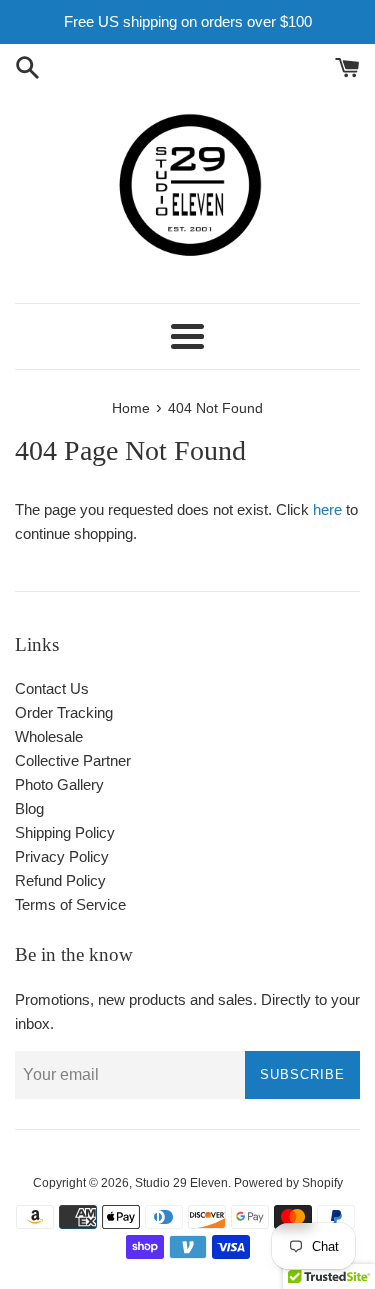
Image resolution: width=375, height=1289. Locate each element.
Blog (29, 808)
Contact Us (52, 688)
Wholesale (49, 736)
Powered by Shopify (288, 1183)
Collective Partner (73, 760)
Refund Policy (60, 880)
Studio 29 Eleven (181, 1183)
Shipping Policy (65, 832)
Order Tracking (64, 712)
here (327, 509)
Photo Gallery (59, 784)
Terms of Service (70, 904)
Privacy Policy (62, 856)
